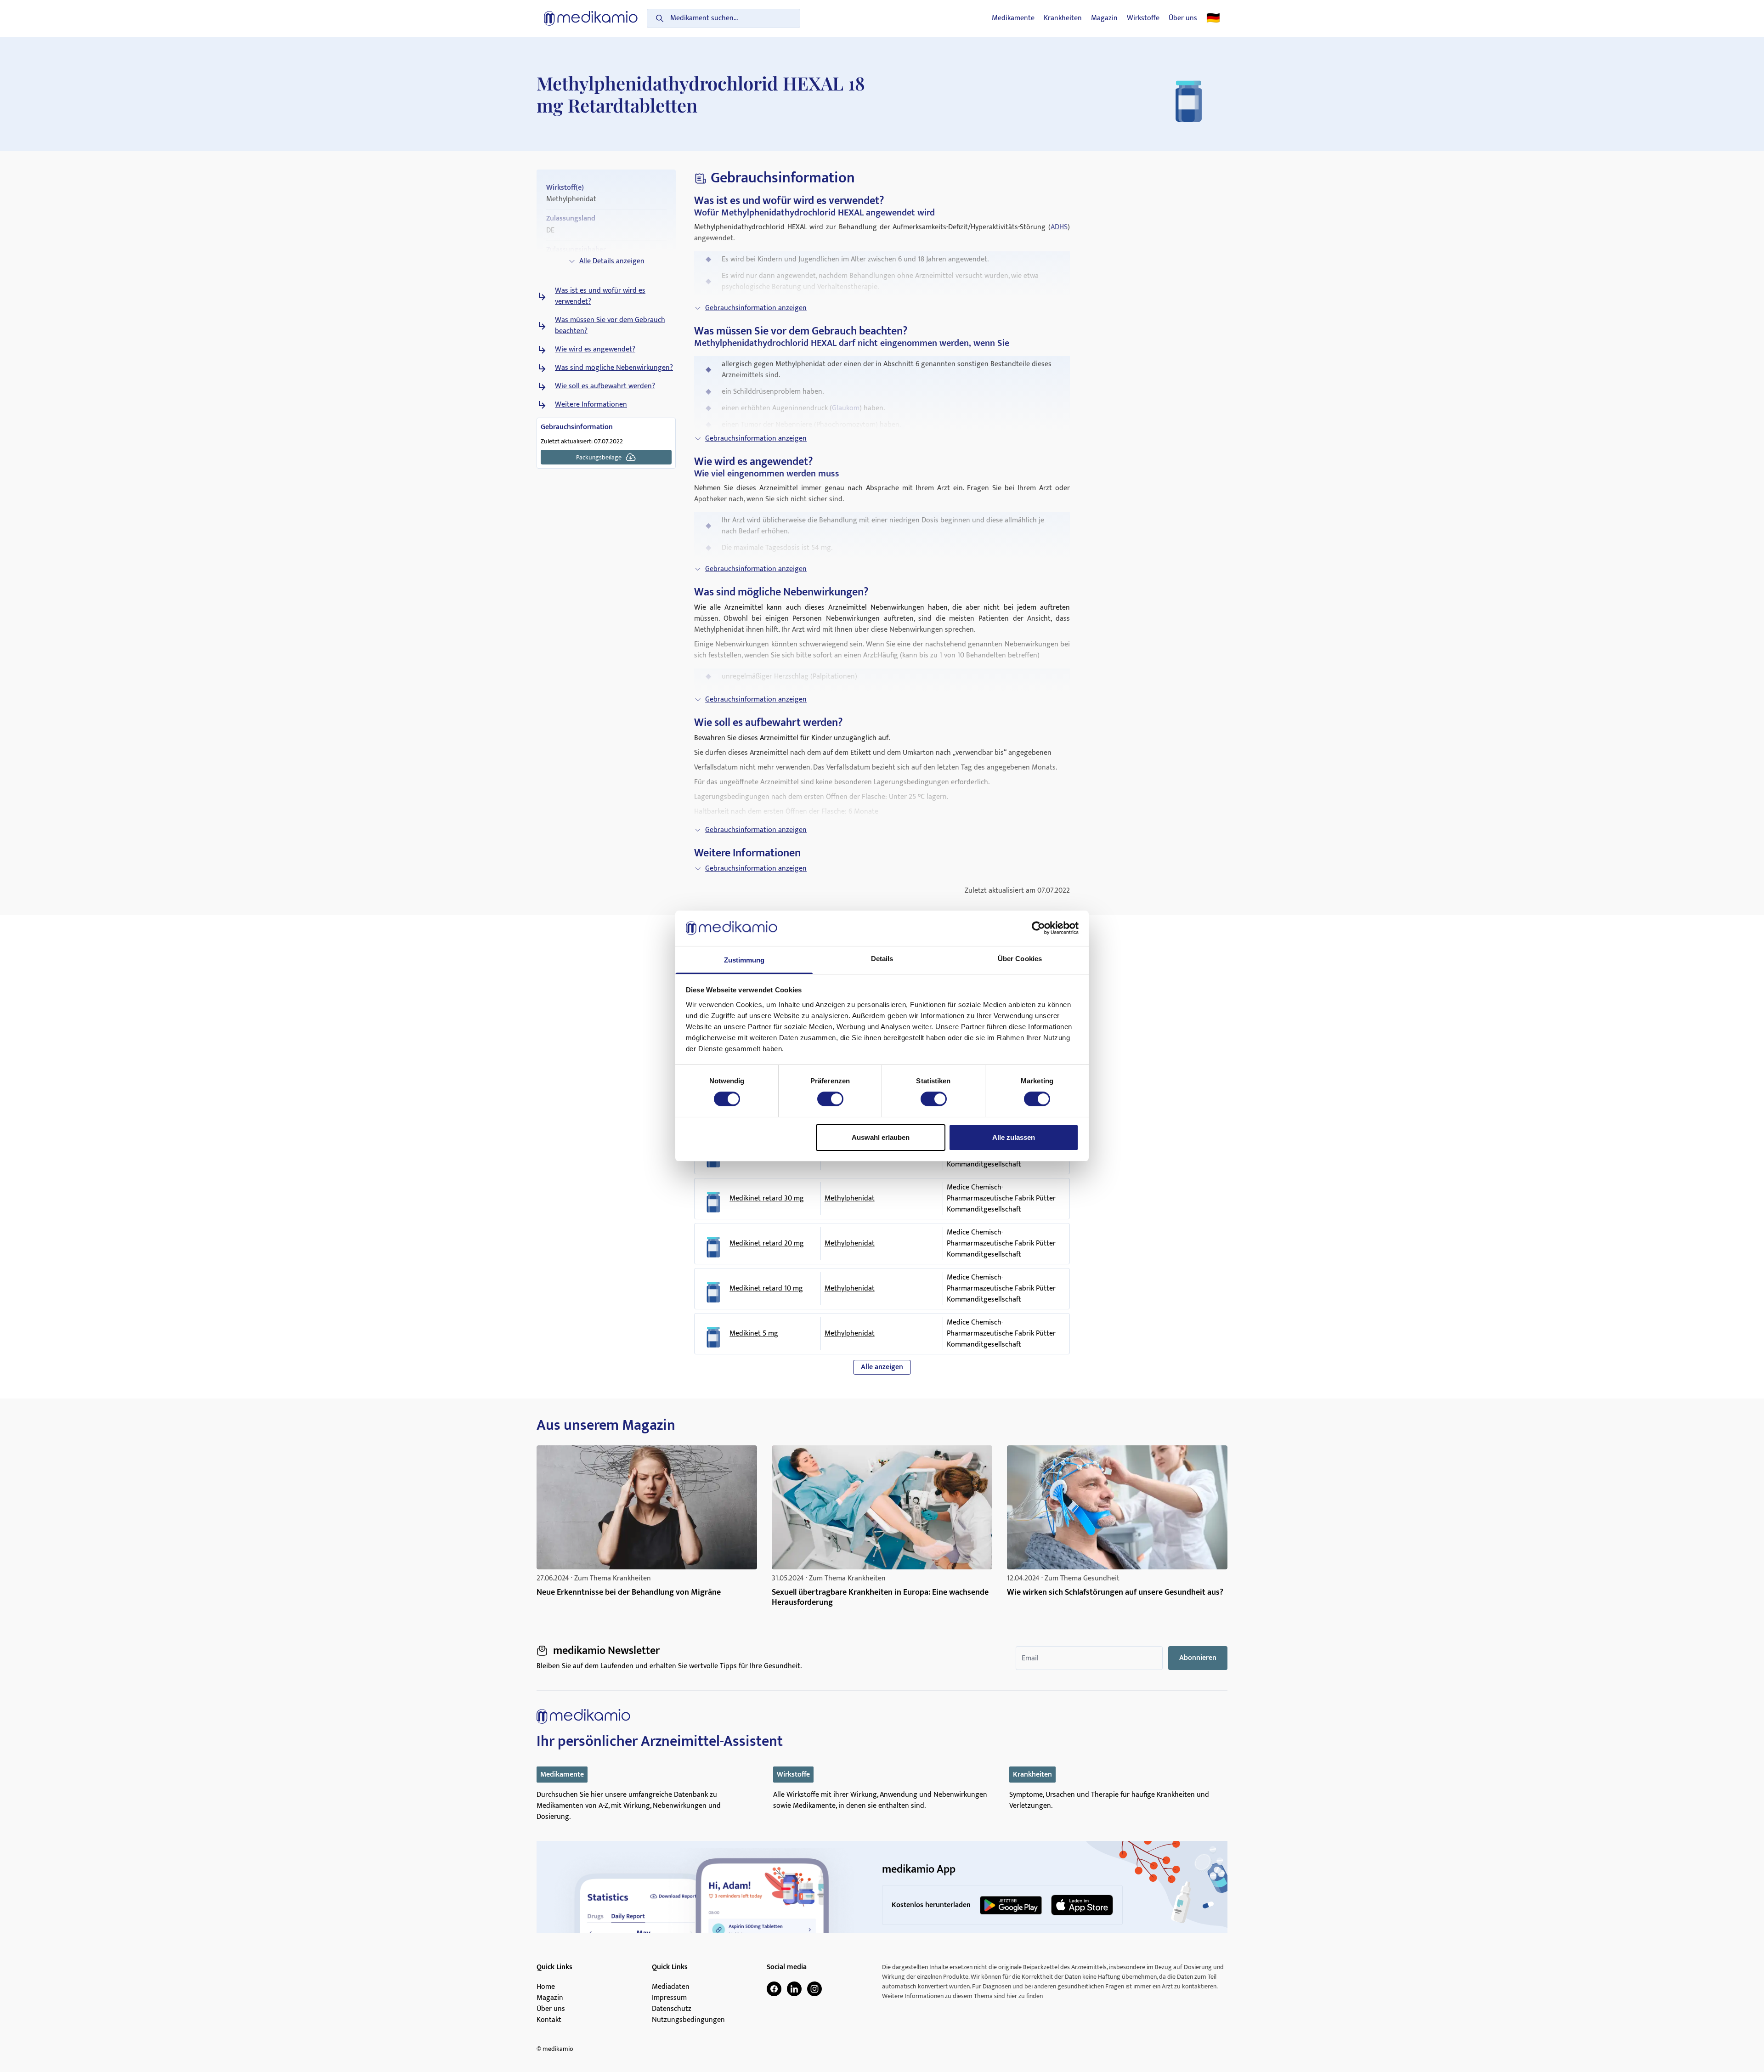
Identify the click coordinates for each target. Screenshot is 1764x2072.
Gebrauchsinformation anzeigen (756, 308)
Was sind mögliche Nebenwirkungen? (614, 368)
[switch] (830, 1099)
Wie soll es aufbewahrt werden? (605, 386)
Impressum (669, 1998)
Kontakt (549, 2020)
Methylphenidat (850, 1198)
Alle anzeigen (882, 1367)
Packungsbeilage (599, 457)
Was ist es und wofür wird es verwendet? (600, 296)
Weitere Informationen (591, 405)
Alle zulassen (1014, 1137)
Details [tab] (882, 959)
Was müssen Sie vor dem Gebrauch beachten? (610, 326)
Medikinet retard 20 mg (767, 1244)
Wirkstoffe (1143, 18)
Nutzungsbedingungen (688, 2020)
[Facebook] (774, 1989)
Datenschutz (672, 2009)
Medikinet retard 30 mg (767, 1199)
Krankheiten (1063, 18)
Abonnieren (1198, 1658)
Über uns (1183, 18)
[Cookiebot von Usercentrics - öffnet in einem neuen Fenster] (1038, 928)
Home (546, 1987)
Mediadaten (671, 1987)
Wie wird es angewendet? (595, 350)
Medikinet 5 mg (754, 1334)
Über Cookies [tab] (1020, 959)
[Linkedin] (794, 1989)
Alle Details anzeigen (612, 261)
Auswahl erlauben (881, 1137)
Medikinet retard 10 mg (766, 1289)
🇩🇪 (1213, 18)
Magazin (1104, 18)
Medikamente (1013, 18)
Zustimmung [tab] (744, 960)
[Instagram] (814, 1989)
